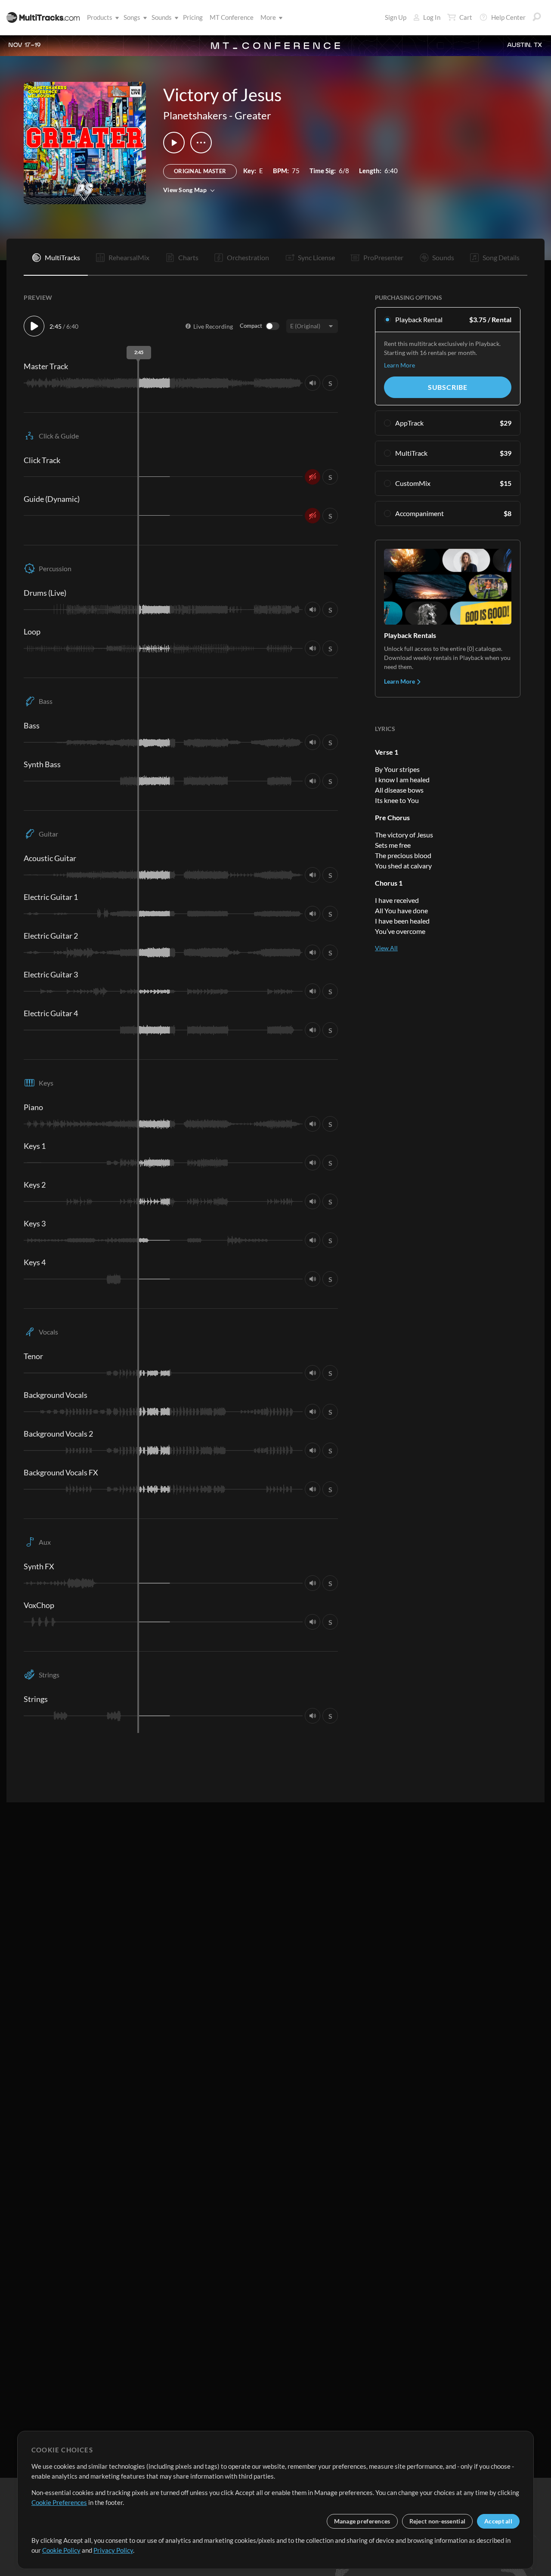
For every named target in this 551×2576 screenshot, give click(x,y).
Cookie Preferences (59, 2502)
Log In (432, 17)
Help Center (508, 17)
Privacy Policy (113, 2550)
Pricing (193, 17)
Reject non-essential (438, 2521)
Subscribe (448, 387)
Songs (132, 17)
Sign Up (396, 17)
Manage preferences (362, 2521)
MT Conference (232, 17)
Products (100, 17)
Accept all (498, 2521)
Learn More (399, 365)
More (268, 17)
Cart (466, 17)
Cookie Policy (61, 2550)
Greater (253, 115)
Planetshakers (195, 115)
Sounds (162, 17)
